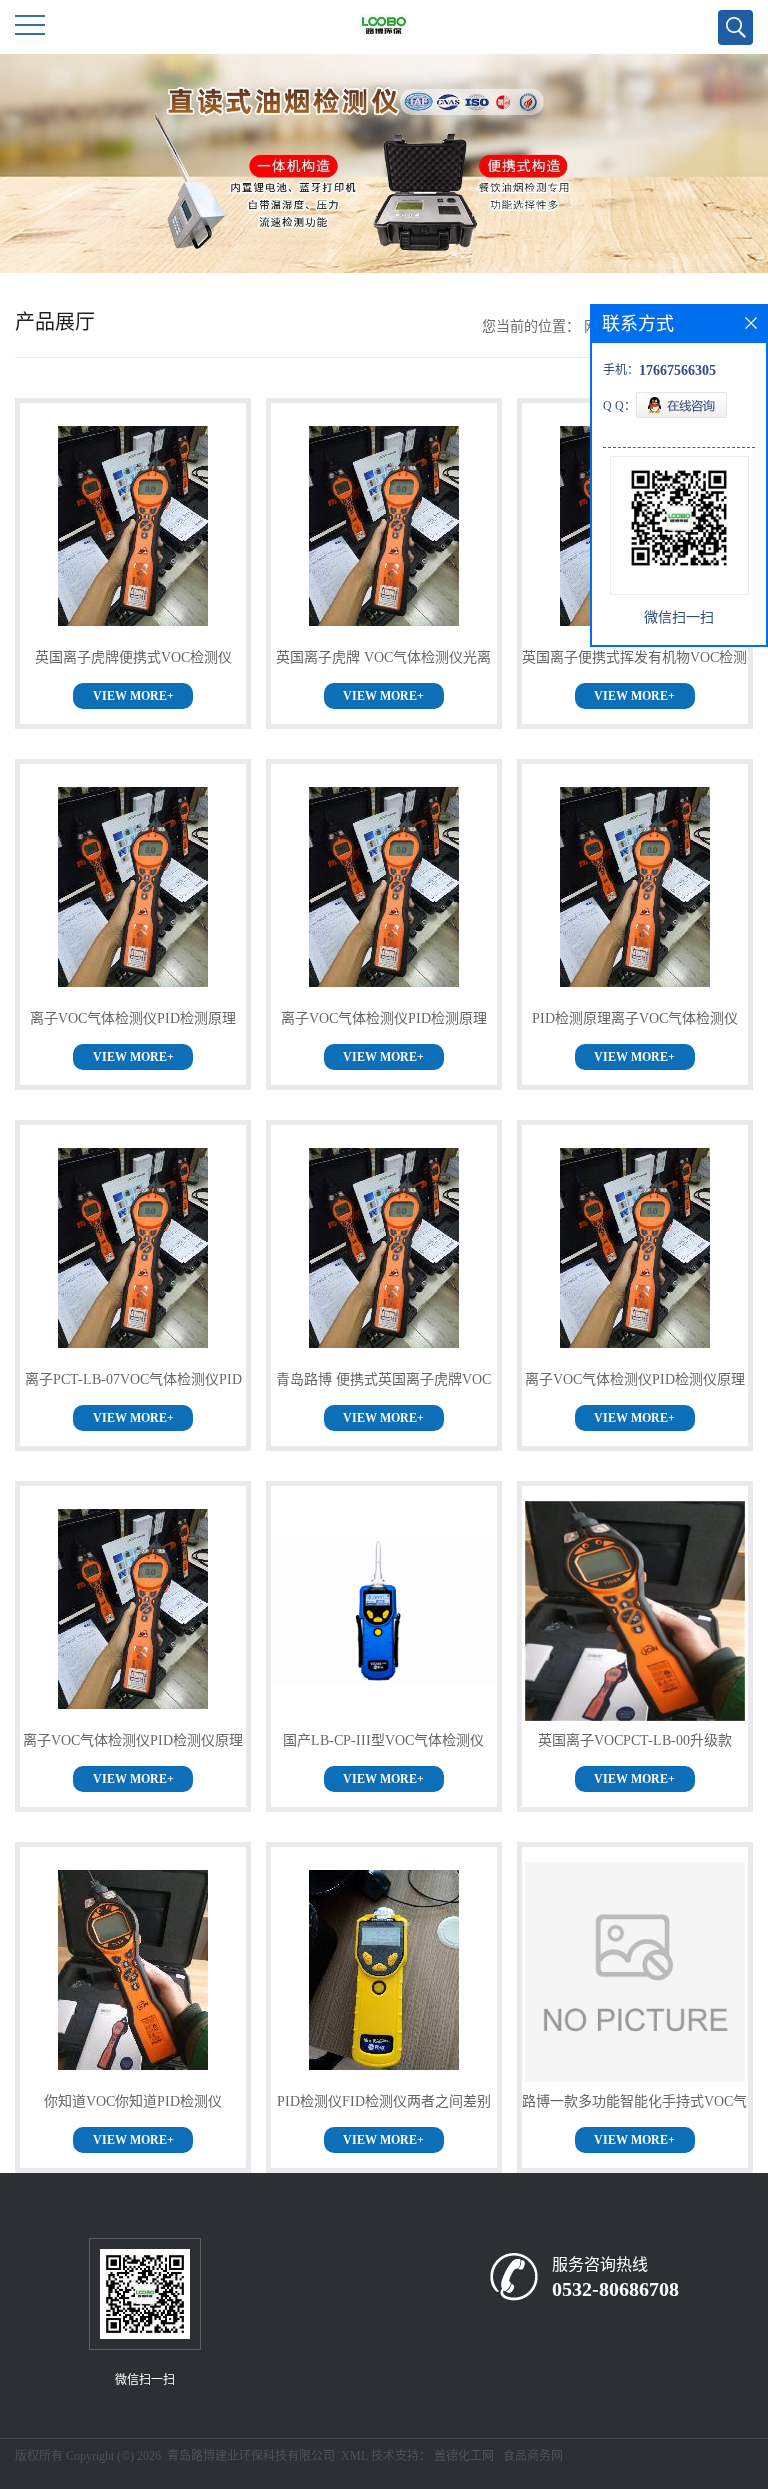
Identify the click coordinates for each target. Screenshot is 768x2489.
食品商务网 (533, 2456)
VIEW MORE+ (133, 696)
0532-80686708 (615, 2289)
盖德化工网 (464, 2456)
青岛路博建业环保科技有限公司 (251, 2456)
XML (354, 2456)
